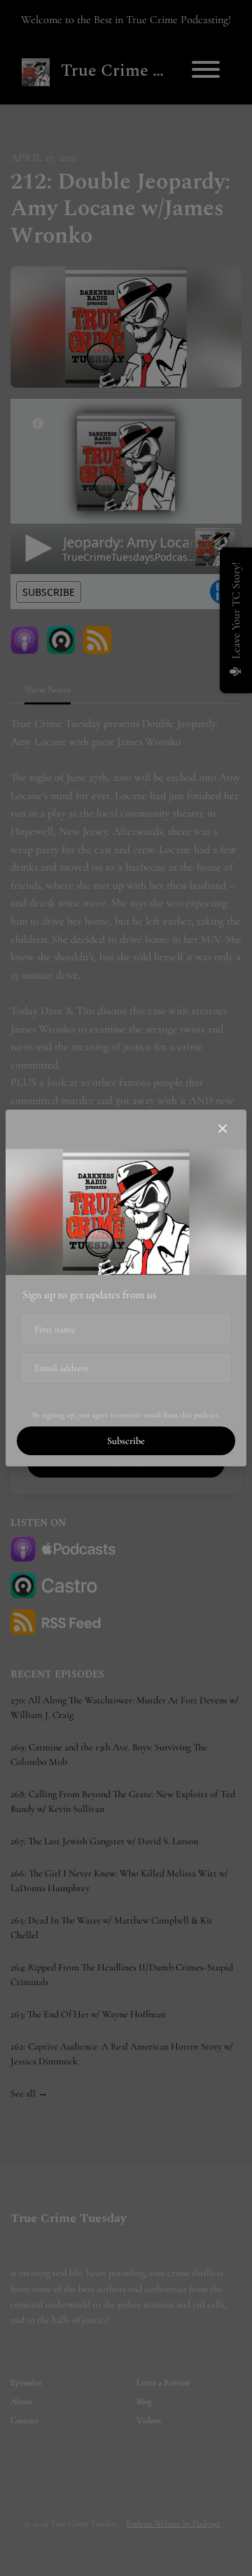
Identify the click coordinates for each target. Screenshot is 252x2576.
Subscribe (126, 1441)
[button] (223, 1129)
